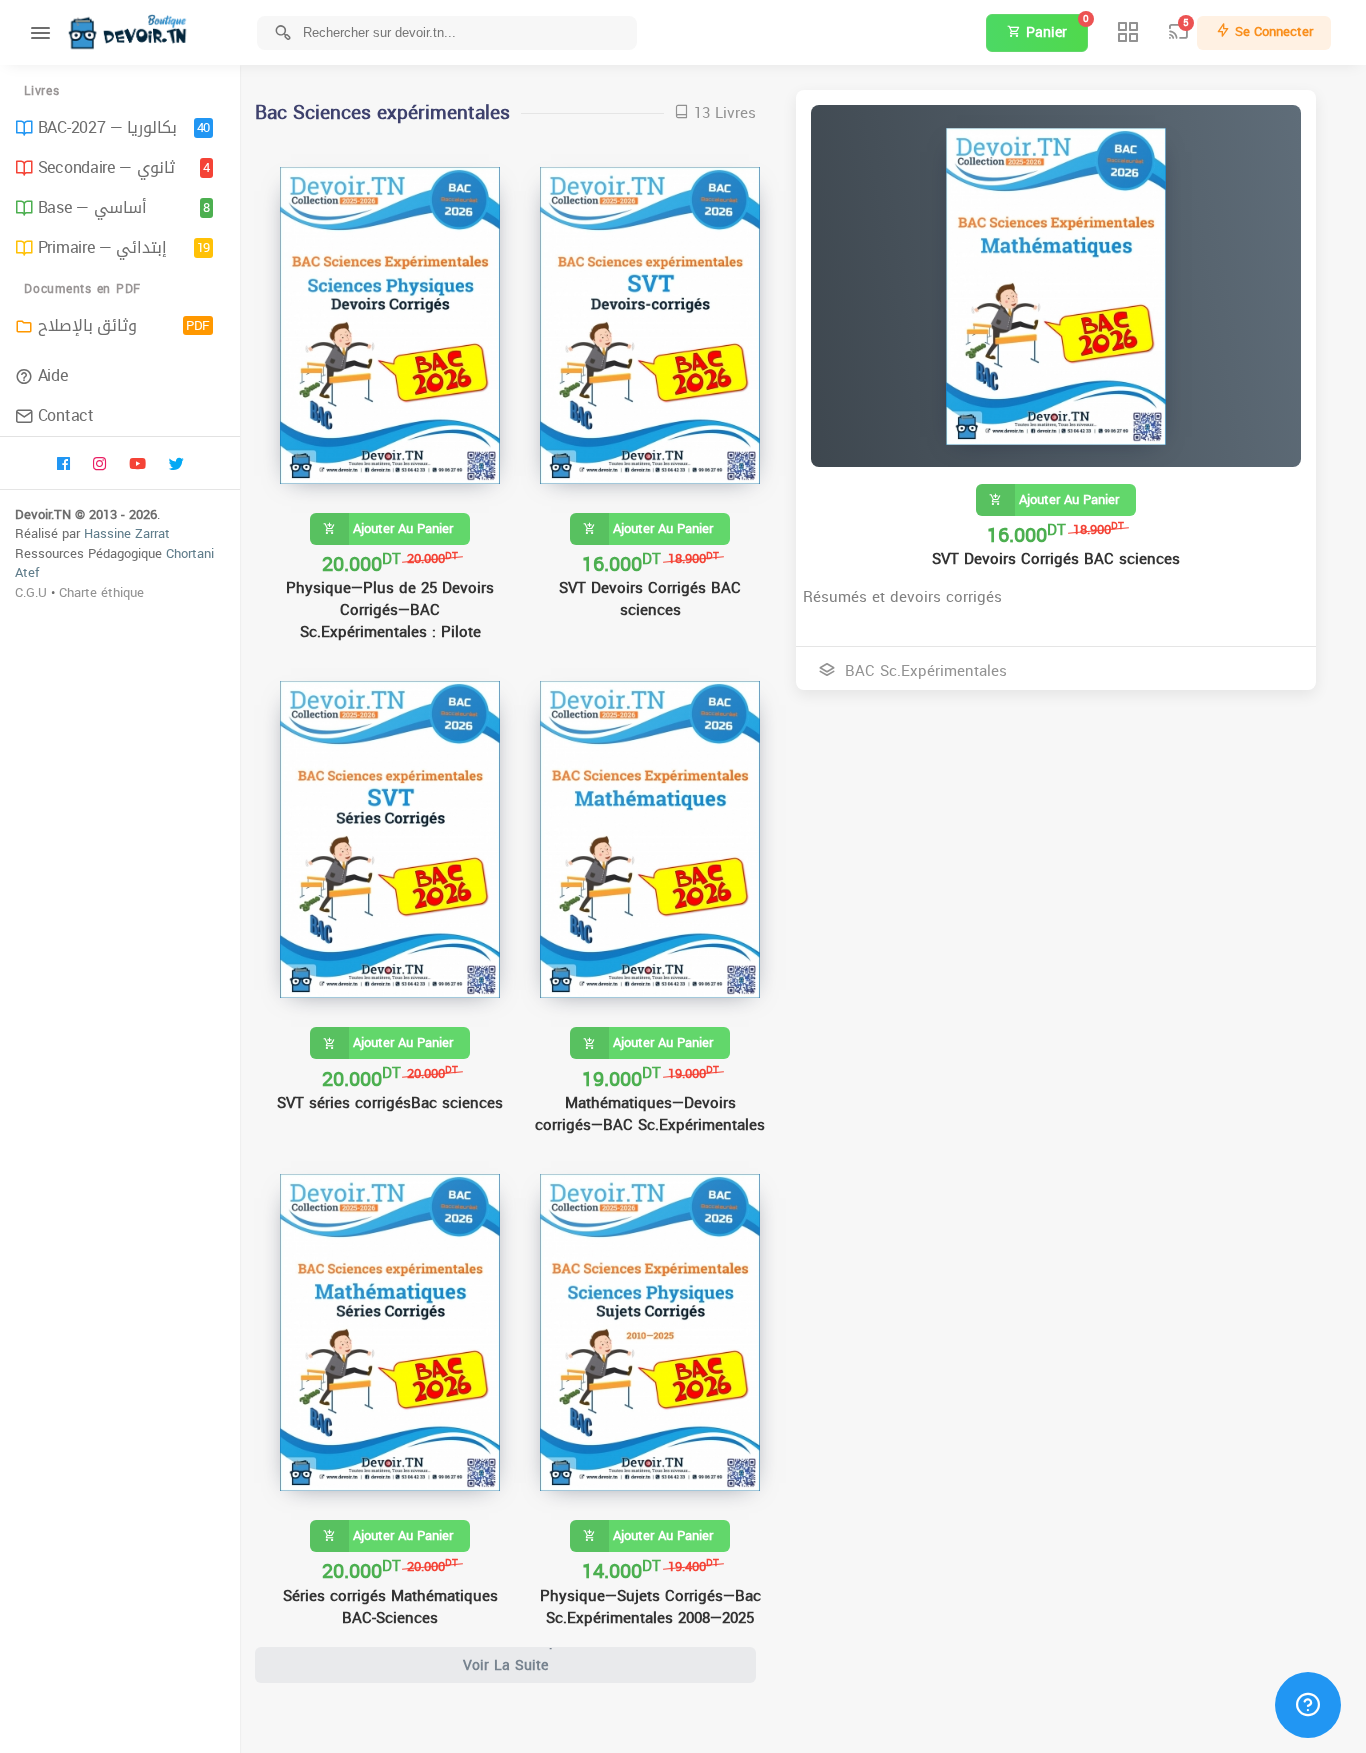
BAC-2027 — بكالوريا (124, 127)
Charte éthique (101, 592)
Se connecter (1272, 31)
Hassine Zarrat (127, 533)
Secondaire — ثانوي (124, 167)
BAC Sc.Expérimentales (923, 671)
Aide (53, 375)
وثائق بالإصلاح (124, 325)
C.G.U (31, 592)
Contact (66, 415)
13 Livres (722, 113)
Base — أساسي (124, 207)
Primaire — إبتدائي (124, 247)
